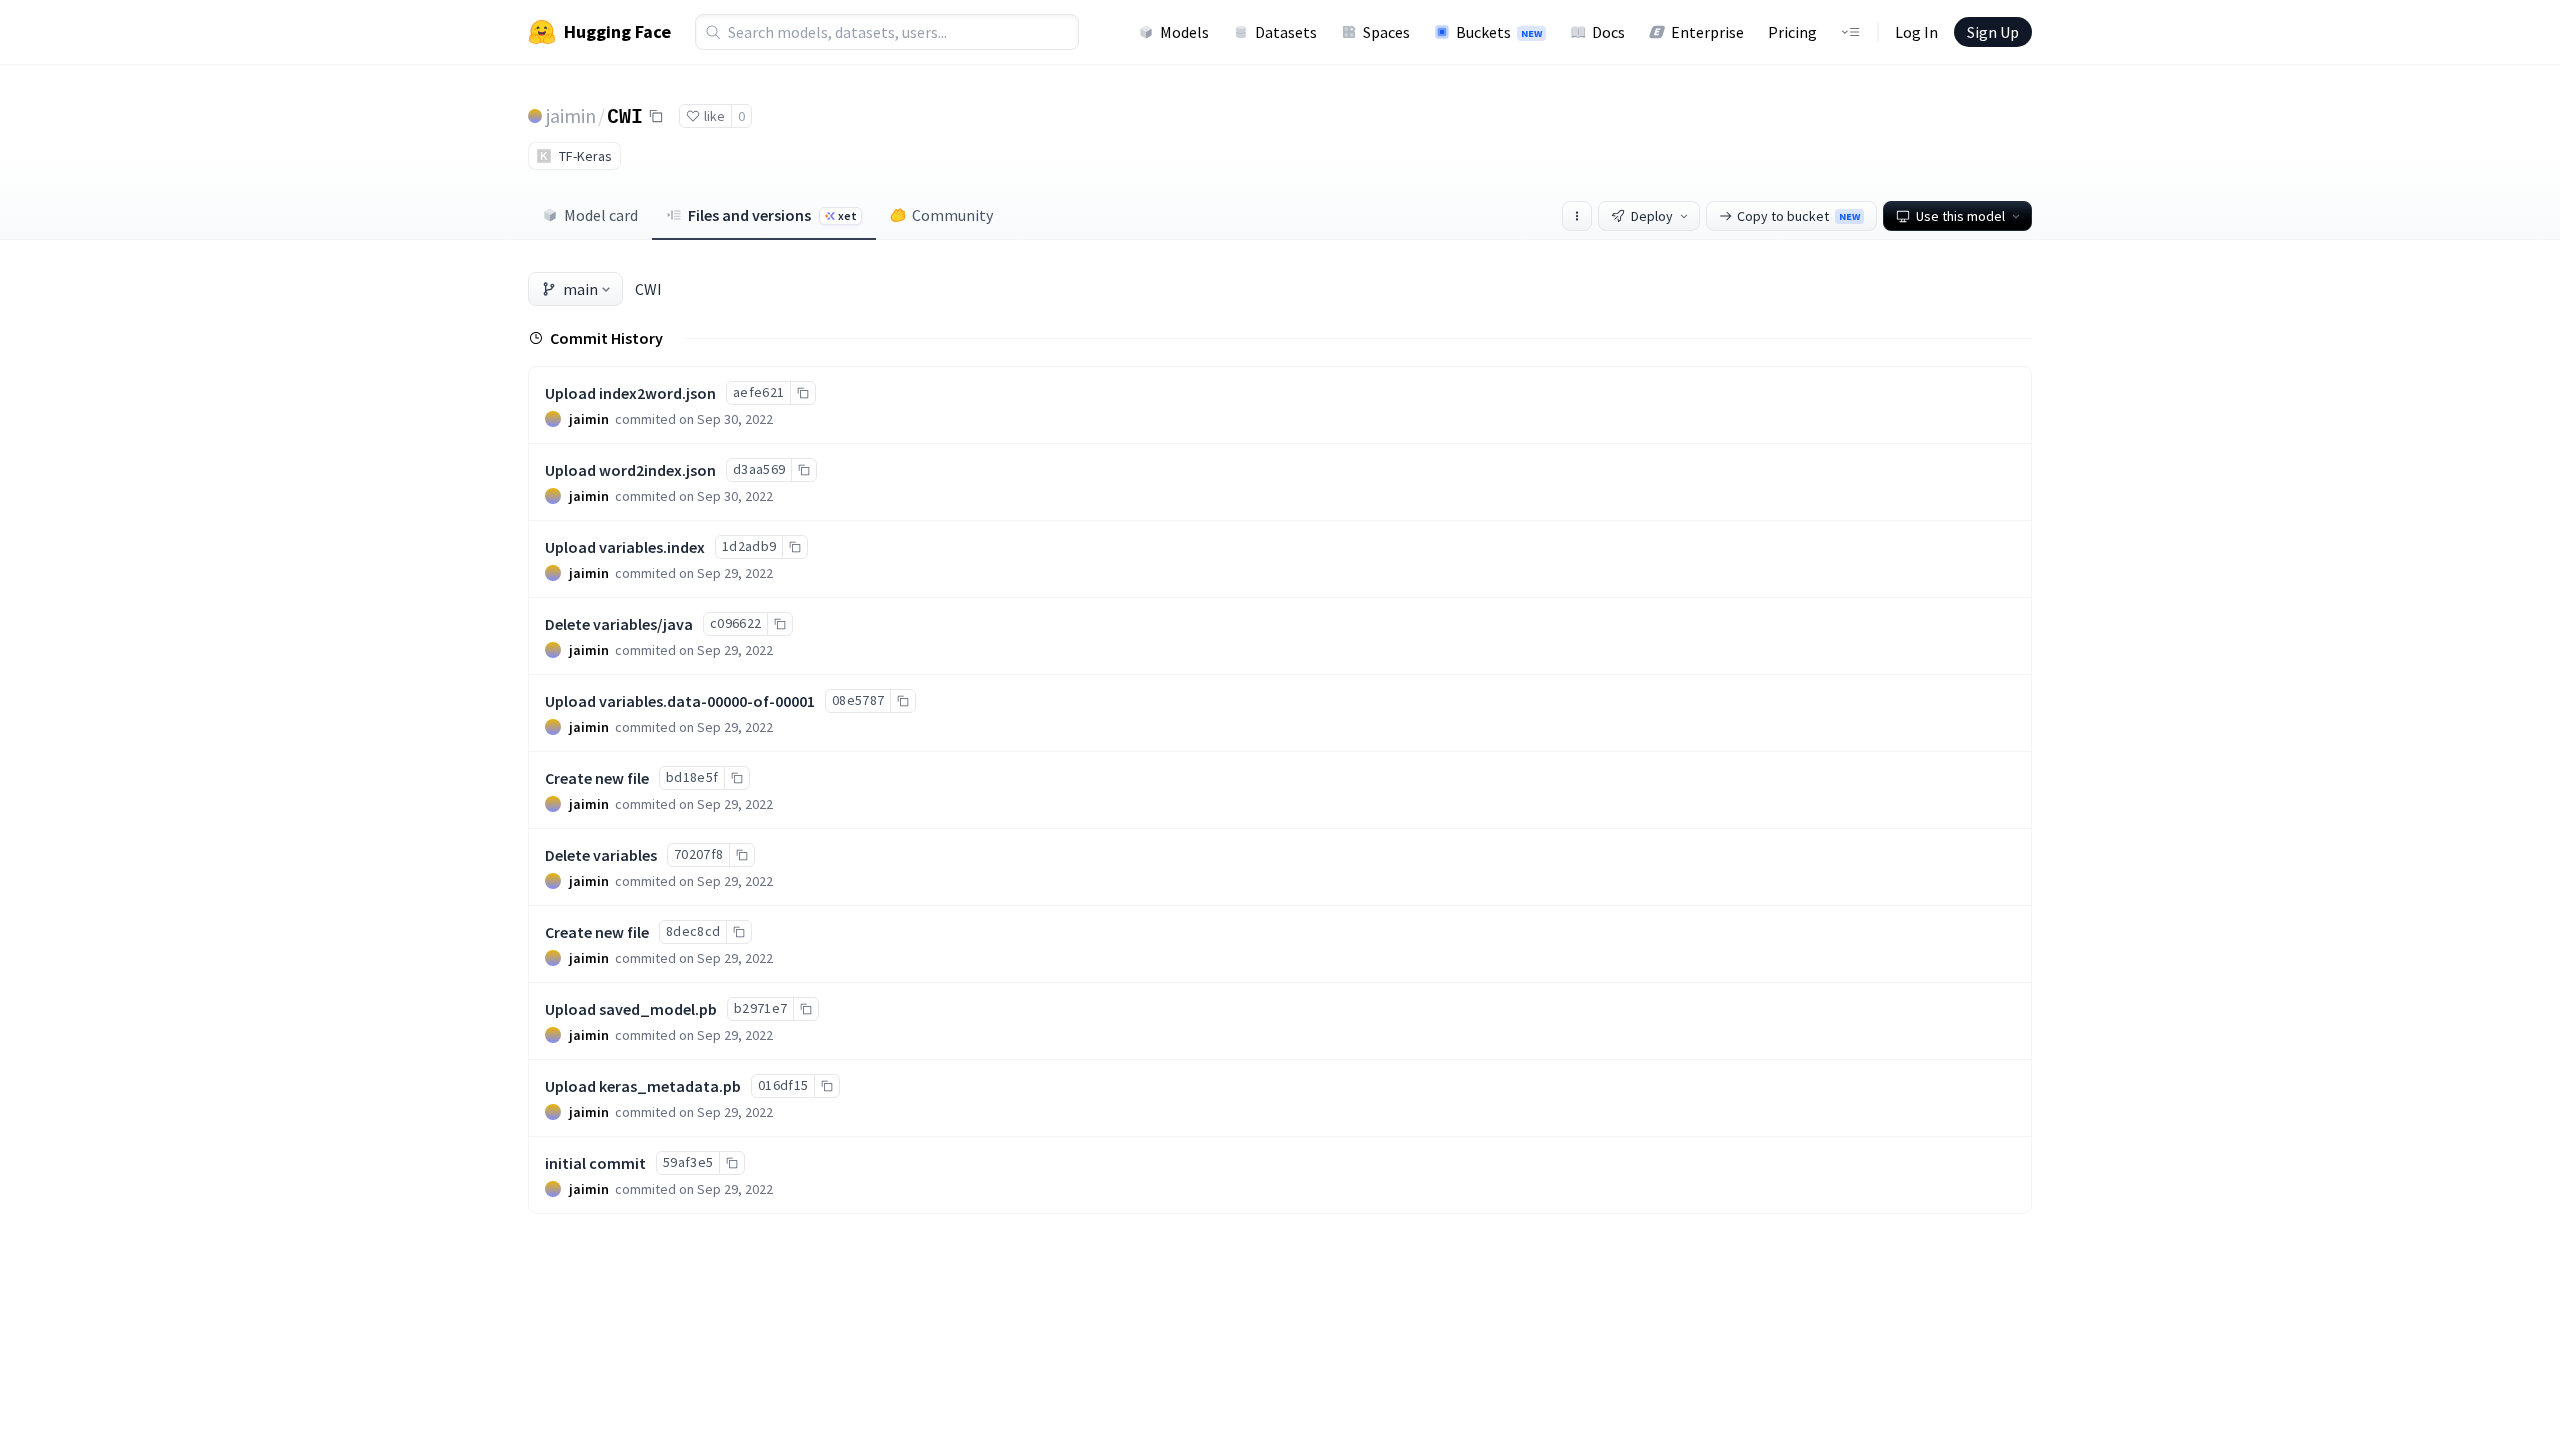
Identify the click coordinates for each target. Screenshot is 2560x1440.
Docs (1608, 32)
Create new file (597, 778)
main (580, 289)
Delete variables (601, 855)
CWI (625, 115)
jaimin (571, 115)
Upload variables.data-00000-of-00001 (680, 701)
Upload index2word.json (630, 393)
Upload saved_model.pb (631, 1009)
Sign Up (1993, 32)
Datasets (1286, 32)
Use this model (1960, 216)
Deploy (1652, 216)
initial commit (595, 1163)
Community (952, 215)
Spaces (1386, 32)
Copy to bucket (1798, 216)
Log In (1916, 32)
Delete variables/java (619, 624)
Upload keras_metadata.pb (643, 1086)
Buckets (1499, 32)
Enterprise (1707, 32)
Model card (601, 215)
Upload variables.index (625, 547)
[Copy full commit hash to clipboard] (802, 393)
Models (1184, 32)
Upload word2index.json (630, 470)
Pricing (1792, 32)
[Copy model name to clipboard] (656, 116)
